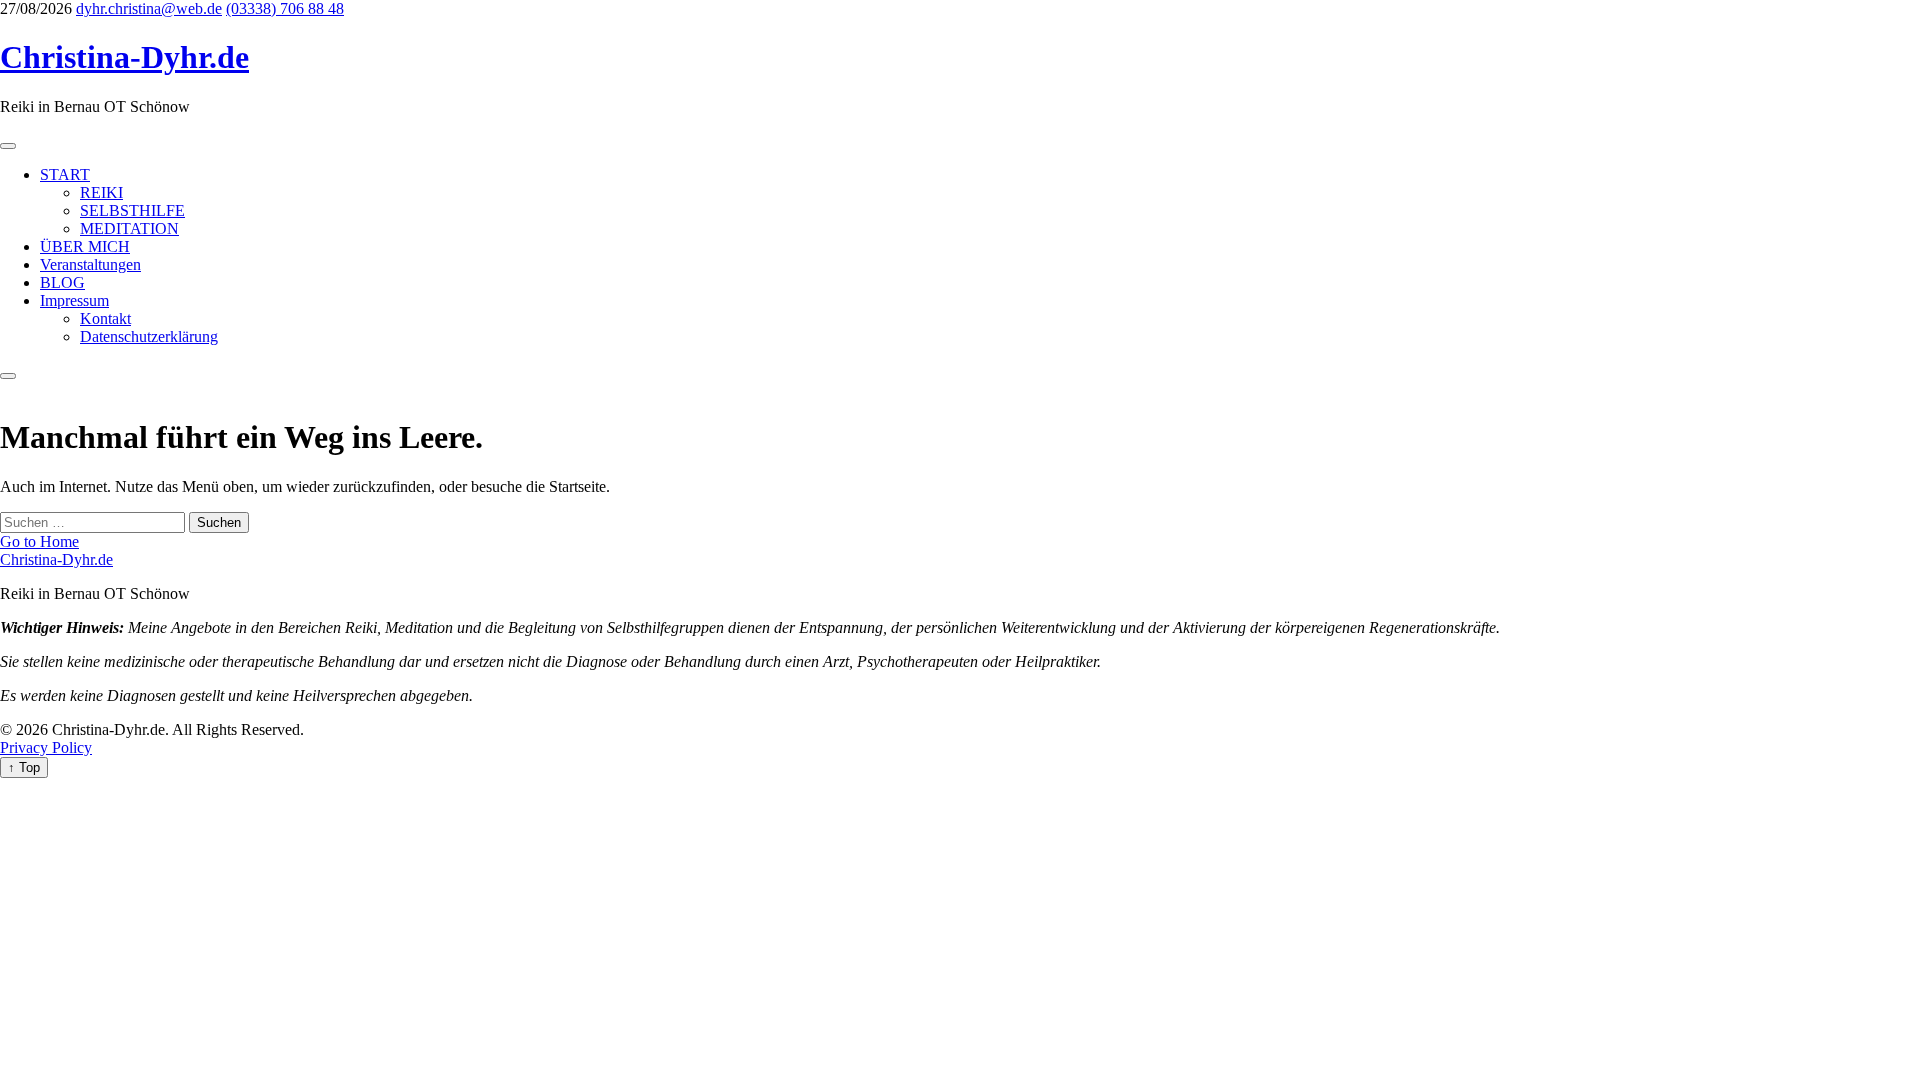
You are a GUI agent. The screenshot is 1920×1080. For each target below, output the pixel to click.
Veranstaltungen (90, 264)
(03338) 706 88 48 (285, 8)
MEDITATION (129, 228)
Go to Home (39, 541)
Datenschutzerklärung (149, 336)
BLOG (62, 282)
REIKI (101, 192)
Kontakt (105, 318)
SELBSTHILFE (132, 210)
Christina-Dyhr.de (124, 57)
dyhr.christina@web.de (149, 8)
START (65, 174)
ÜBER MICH (85, 246)
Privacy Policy (46, 747)
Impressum (74, 300)
